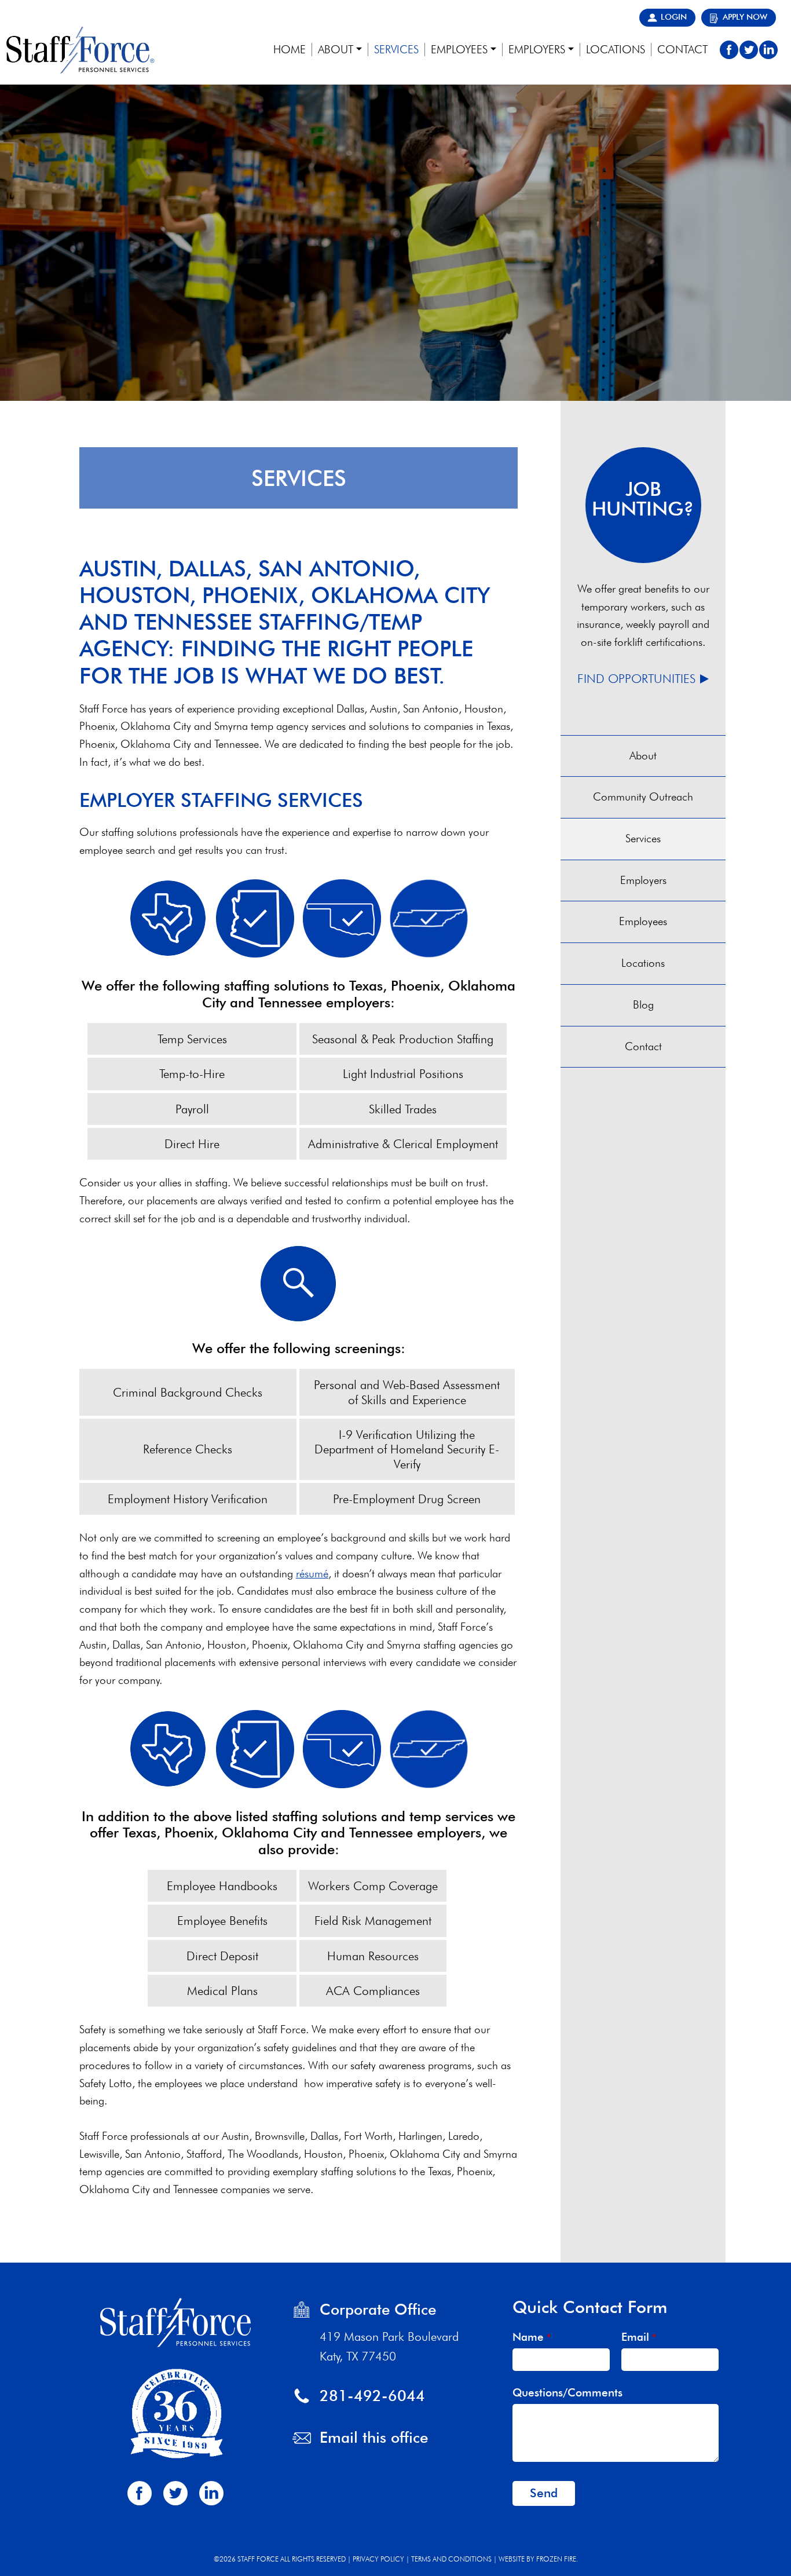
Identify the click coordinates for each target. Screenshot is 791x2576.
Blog (643, 1005)
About (643, 756)
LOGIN (674, 17)
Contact (643, 1046)
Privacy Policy (378, 2559)
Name (532, 2337)
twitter (749, 50)
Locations (643, 963)
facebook (729, 50)
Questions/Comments (567, 2393)
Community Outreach (643, 797)
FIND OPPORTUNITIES (636, 679)
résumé (312, 1574)
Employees (643, 921)
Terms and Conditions (451, 2559)
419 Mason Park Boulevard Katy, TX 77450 (389, 2346)
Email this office (374, 2437)
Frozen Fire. (557, 2559)
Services (643, 838)
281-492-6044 (372, 2396)
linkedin (768, 50)
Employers (643, 880)
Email (639, 2337)
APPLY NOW (745, 17)
